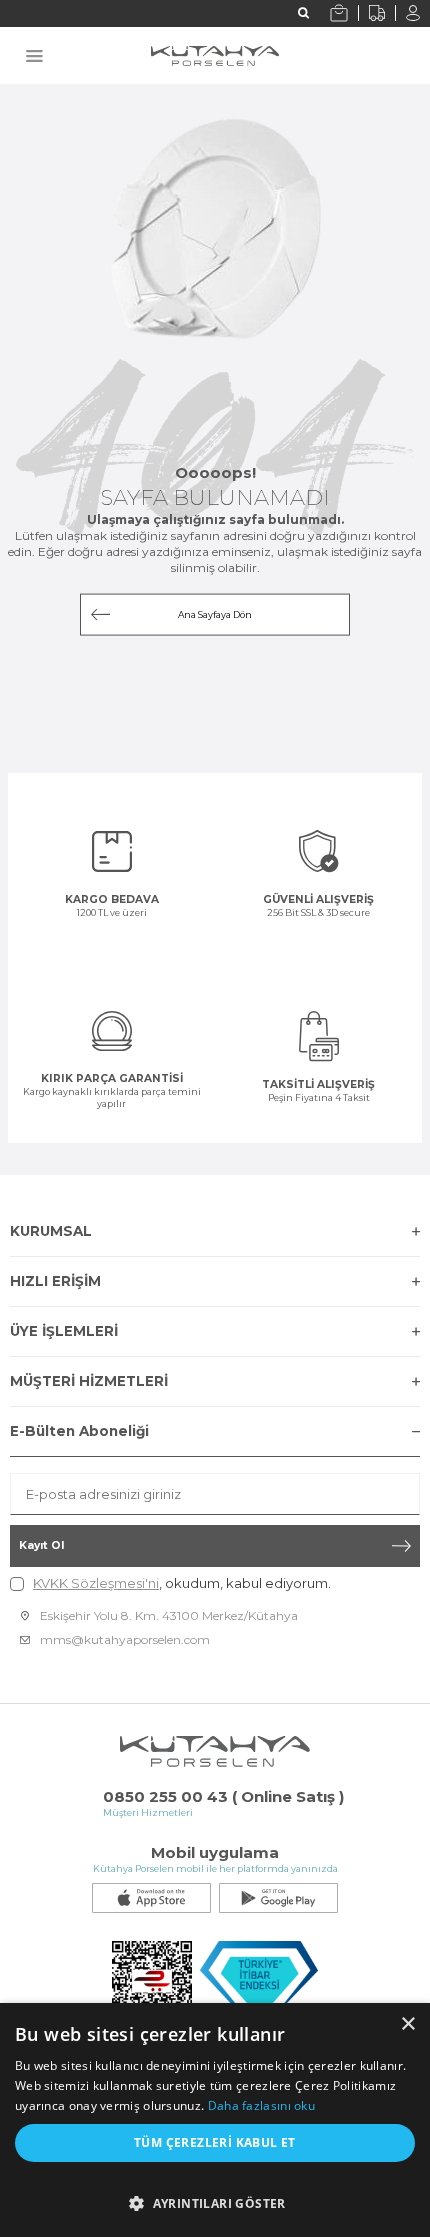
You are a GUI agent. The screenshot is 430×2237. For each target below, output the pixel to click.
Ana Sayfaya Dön (215, 614)
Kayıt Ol (41, 1545)
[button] (215, 2198)
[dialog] (215, 2120)
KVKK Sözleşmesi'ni (96, 1583)
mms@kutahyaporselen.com (125, 1639)
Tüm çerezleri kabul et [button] (215, 2142)
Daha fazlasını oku (261, 2105)
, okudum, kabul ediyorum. (182, 1583)
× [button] (407, 2024)
